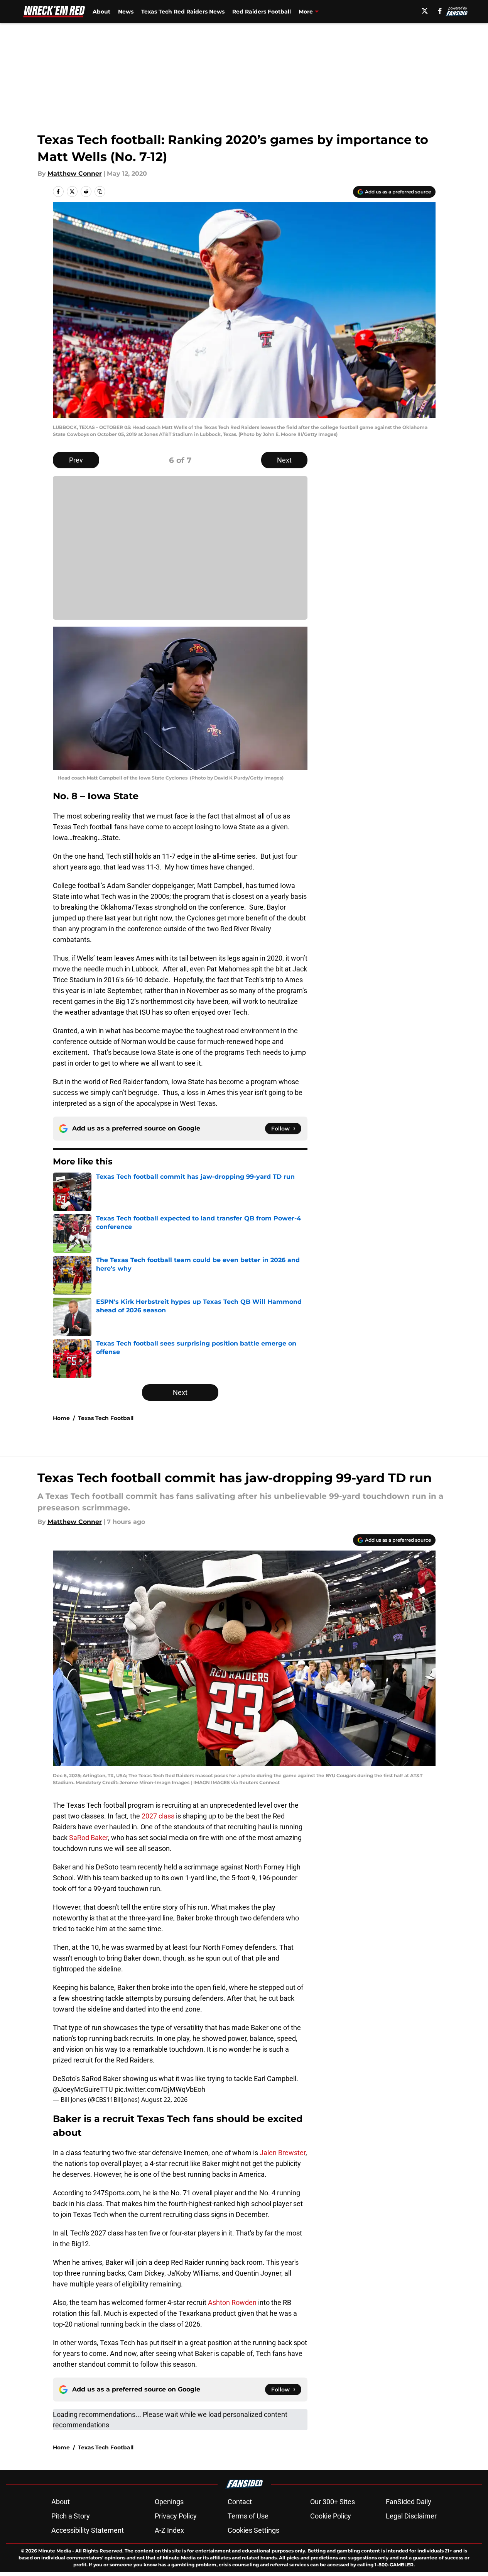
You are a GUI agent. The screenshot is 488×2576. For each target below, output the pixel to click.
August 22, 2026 (164, 2100)
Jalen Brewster (283, 2153)
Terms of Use (248, 2516)
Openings (169, 2502)
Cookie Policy (331, 2516)
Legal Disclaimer (411, 2516)
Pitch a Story (71, 2516)
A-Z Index (169, 2530)
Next (284, 460)
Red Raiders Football (262, 12)
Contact (240, 2502)
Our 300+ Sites (333, 2502)
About (101, 12)
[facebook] (440, 11)
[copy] (100, 192)
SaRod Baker (89, 1838)
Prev (76, 460)
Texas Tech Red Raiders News (183, 12)
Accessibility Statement (88, 2530)
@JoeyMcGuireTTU (83, 2089)
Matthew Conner (75, 174)
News (126, 12)
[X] (425, 11)
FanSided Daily (409, 2502)
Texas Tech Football (106, 1418)
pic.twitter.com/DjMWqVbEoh (160, 2089)
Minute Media (55, 2551)
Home (61, 1418)
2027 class (158, 1816)
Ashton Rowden (232, 2302)
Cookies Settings (253, 2530)
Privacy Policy (176, 2516)
